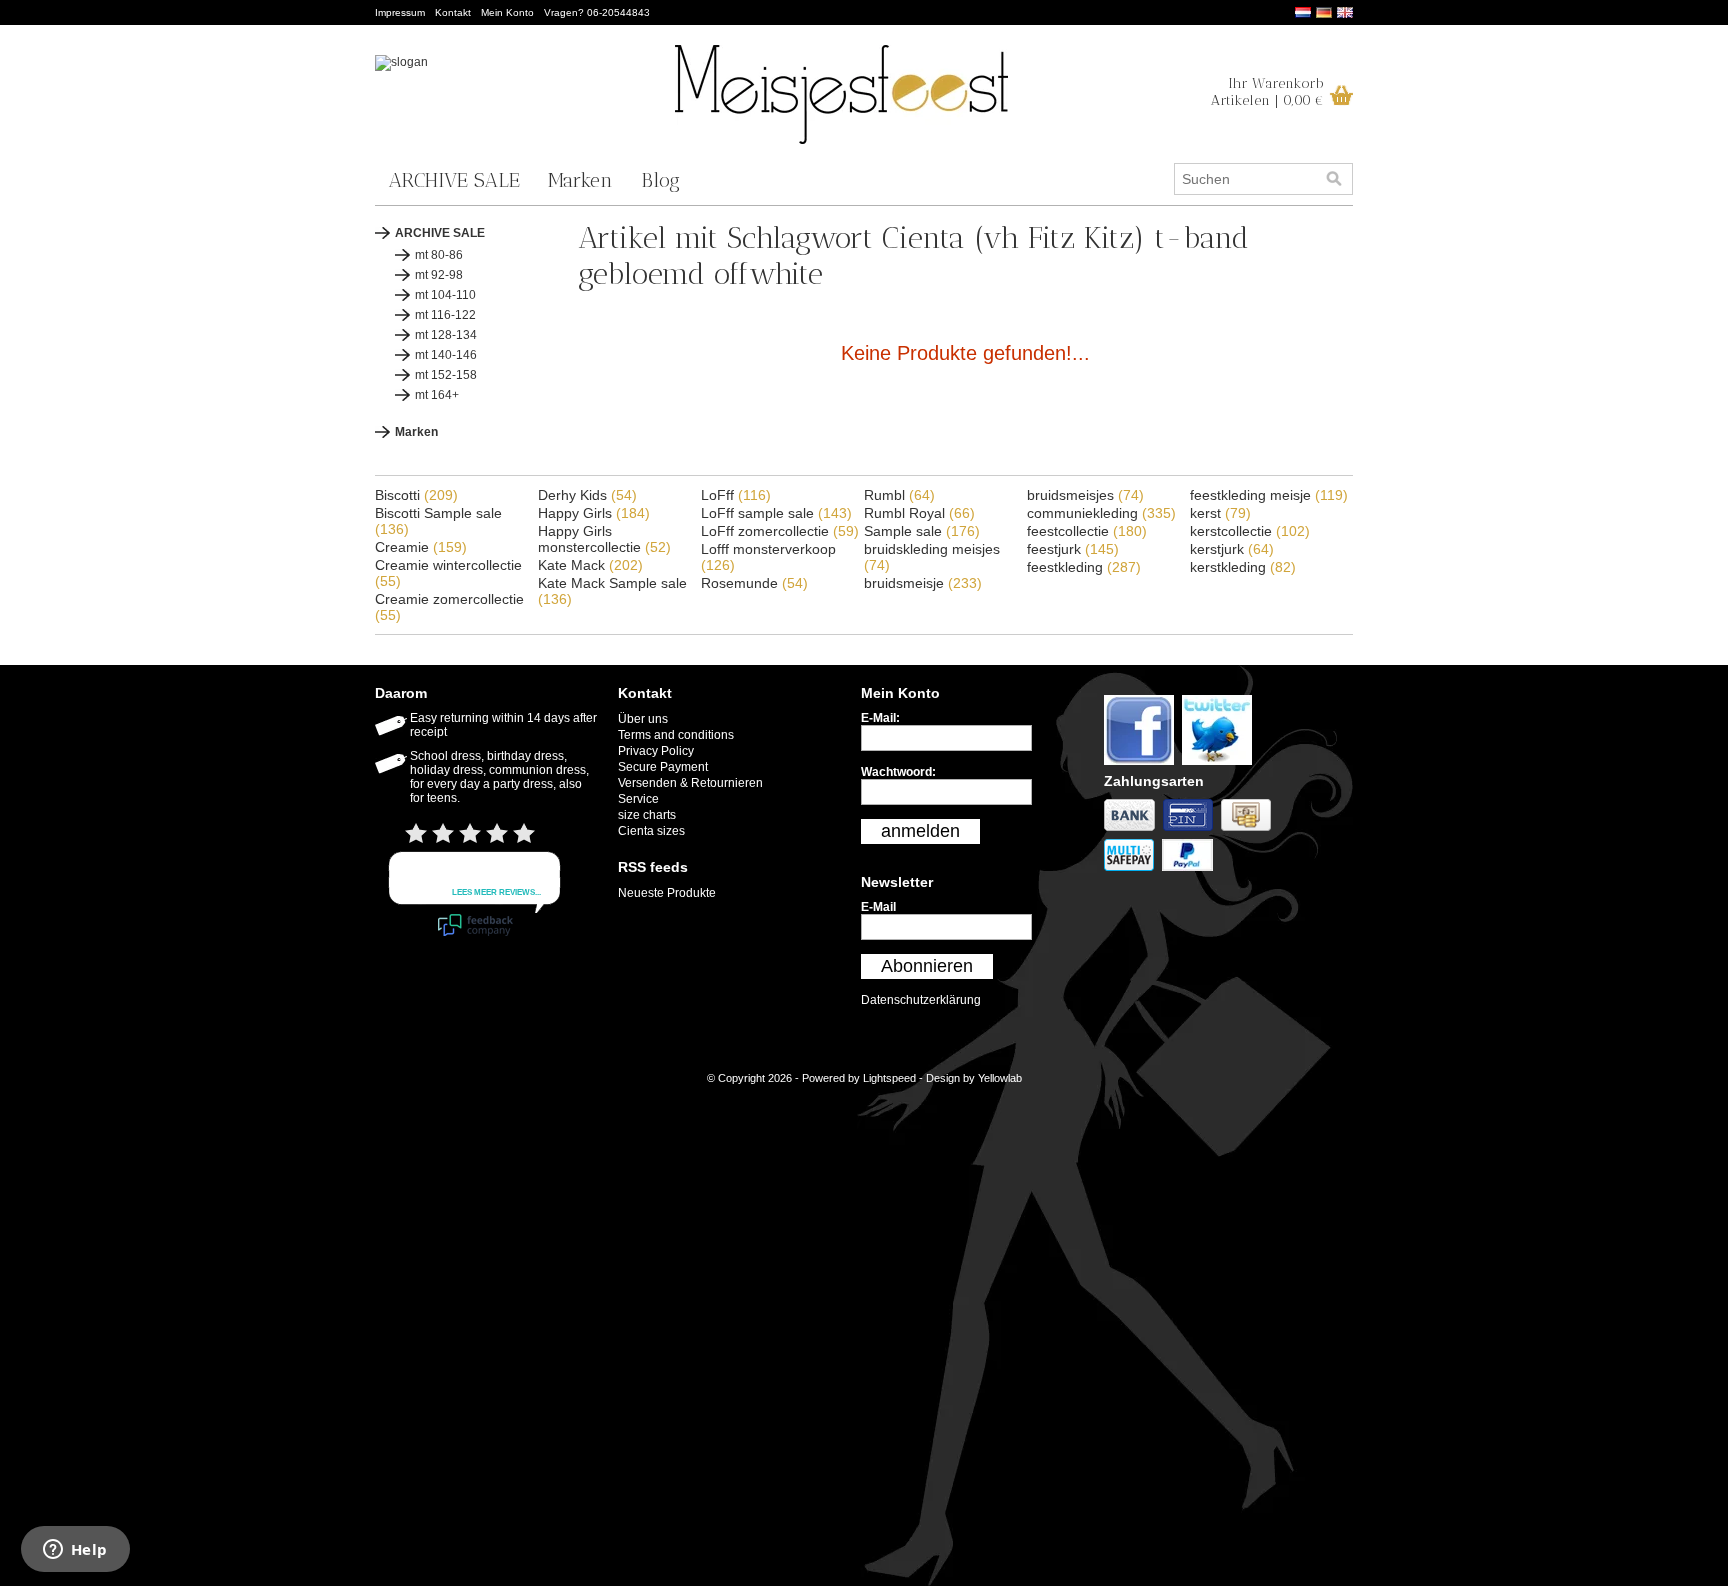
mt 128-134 (446, 335)
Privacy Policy (656, 751)
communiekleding (1101, 513)
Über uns (643, 719)
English (1345, 12)
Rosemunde (754, 583)
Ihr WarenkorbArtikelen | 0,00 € (1267, 92)
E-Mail (878, 907)
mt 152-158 (446, 375)
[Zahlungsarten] (1133, 832)
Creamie (421, 547)
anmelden (920, 831)
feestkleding (1084, 567)
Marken (580, 180)
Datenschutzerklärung (921, 1000)
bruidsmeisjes (1085, 495)
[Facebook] (1143, 766)
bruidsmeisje (923, 583)
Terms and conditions (676, 735)
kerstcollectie (1250, 531)
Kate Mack (590, 565)
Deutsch (1324, 12)
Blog (660, 180)
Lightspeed (889, 1078)
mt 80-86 (439, 255)
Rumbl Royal (919, 513)
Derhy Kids (587, 495)
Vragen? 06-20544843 (597, 12)
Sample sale (922, 531)
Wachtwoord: (898, 772)
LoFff (736, 495)
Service (638, 799)
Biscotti (416, 495)
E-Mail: (880, 718)
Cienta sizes (651, 831)
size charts (647, 815)
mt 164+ (437, 395)
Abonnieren (927, 966)
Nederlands (1303, 12)
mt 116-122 (445, 315)
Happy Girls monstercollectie (604, 539)
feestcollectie (1087, 531)
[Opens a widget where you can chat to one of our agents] (75, 1551)
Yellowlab (1000, 1078)
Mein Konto (507, 12)
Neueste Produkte (667, 893)
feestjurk (1073, 549)
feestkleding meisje (1269, 495)
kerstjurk (1232, 549)
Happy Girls (594, 513)
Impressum (400, 12)
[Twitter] (1219, 766)
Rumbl (899, 495)
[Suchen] (1334, 179)
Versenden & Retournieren (690, 783)
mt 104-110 (445, 295)
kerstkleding (1243, 567)
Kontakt (453, 12)
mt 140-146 (446, 355)
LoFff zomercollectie (780, 531)
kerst (1220, 513)
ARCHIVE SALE (454, 180)
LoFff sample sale (776, 513)
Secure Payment (663, 767)
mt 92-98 (439, 275)
